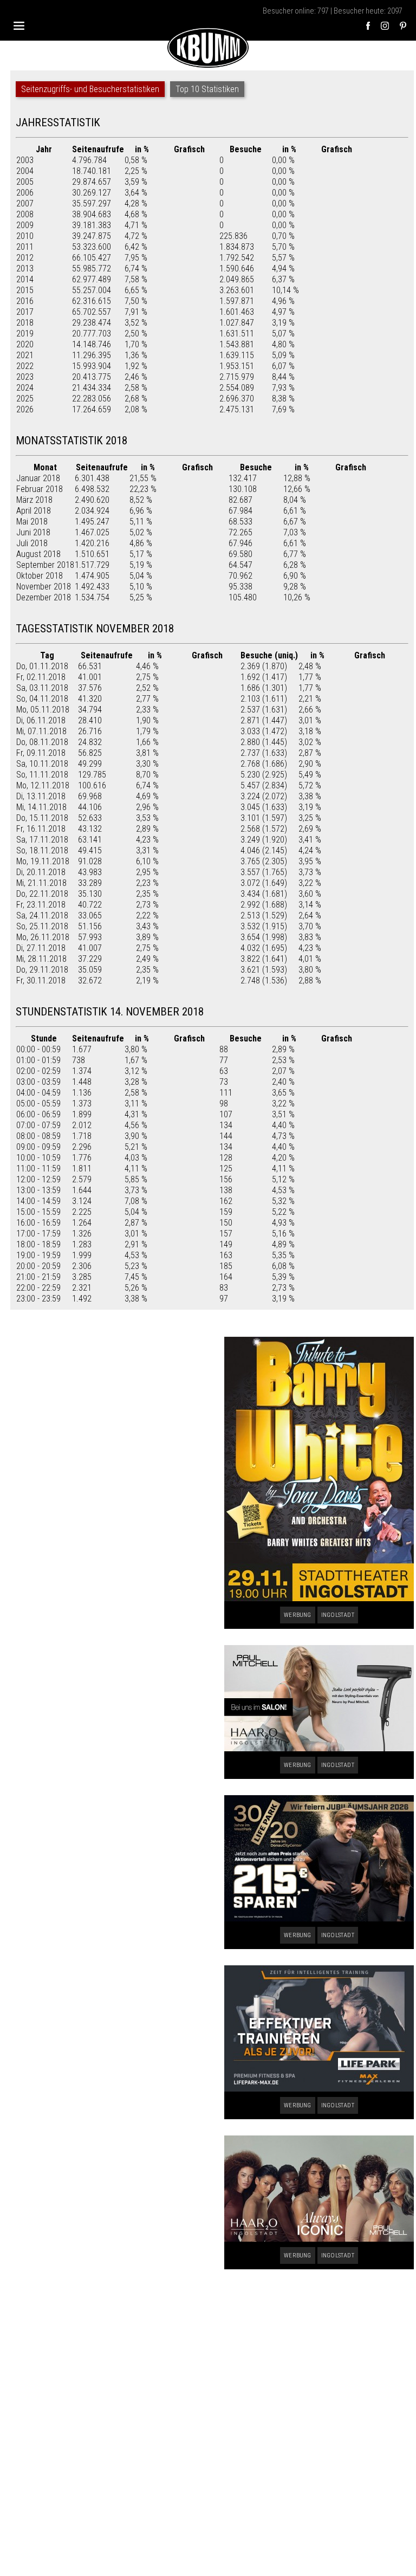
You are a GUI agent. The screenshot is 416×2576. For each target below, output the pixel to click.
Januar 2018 (38, 478)
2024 (25, 388)
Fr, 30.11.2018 (41, 980)
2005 (25, 182)
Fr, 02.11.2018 (41, 677)
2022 (25, 366)
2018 (25, 323)
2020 (25, 344)
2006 (25, 193)
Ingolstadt (338, 1615)
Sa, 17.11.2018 (42, 840)
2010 (25, 236)
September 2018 (45, 565)
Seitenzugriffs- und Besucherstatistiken (90, 89)
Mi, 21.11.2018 (41, 883)
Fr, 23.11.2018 (41, 905)
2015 (25, 290)
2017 (25, 312)
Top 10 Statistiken (207, 89)
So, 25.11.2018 (42, 926)
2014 (25, 279)
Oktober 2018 (40, 576)
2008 (25, 214)
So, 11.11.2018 (42, 775)
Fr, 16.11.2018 (41, 829)
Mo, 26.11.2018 (43, 937)
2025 (25, 399)
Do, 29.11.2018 (42, 970)
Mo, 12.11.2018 (43, 785)
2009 (25, 225)
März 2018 (34, 500)
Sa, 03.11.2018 (42, 688)
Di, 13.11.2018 (41, 796)
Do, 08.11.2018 (42, 742)
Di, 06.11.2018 (41, 720)
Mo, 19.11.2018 (43, 861)
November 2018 (44, 587)
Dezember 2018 (44, 597)
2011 (25, 247)
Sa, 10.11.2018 (42, 764)
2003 (25, 160)
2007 (25, 203)
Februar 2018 (40, 489)
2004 (25, 171)
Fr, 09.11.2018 (41, 753)
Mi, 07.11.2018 (41, 731)
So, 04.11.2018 (42, 699)
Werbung (297, 1615)
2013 (25, 268)
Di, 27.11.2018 (41, 948)
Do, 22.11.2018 (42, 894)
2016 (25, 301)
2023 (25, 377)
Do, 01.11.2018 (42, 666)
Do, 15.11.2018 (42, 818)
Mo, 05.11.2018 (43, 710)
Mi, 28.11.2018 (41, 959)
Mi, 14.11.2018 (41, 807)
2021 (25, 355)
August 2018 (38, 554)
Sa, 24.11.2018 (42, 915)
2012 (25, 258)
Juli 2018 (32, 543)
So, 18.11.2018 (42, 850)
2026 (25, 409)
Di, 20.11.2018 (41, 872)
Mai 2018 (32, 522)
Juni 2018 (33, 532)
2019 (25, 334)
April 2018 (34, 511)
